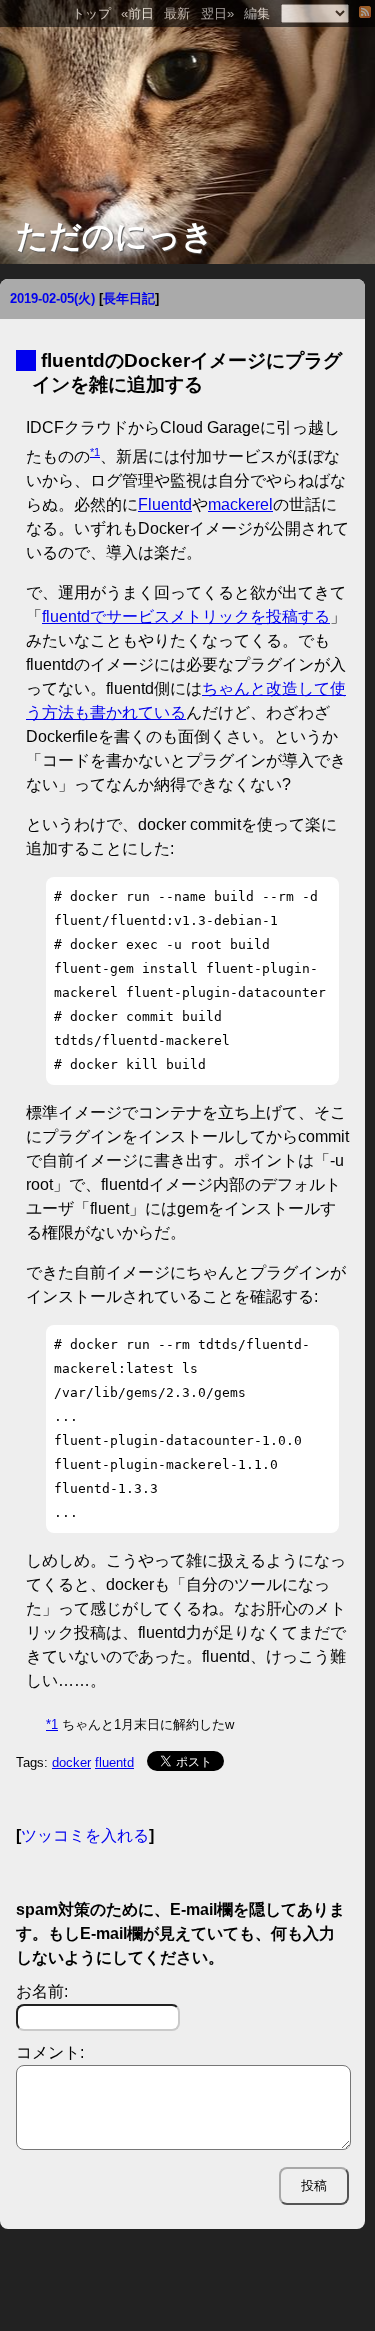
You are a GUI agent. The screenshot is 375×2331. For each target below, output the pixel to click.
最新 (177, 13)
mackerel (240, 504)
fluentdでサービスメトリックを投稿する (186, 616)
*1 (95, 452)
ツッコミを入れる (85, 1835)
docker (71, 1762)
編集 (257, 13)
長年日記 (129, 298)
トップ (91, 13)
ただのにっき (115, 236)
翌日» (217, 13)
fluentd (114, 1762)
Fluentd (165, 504)
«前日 (137, 13)
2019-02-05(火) (52, 298)
